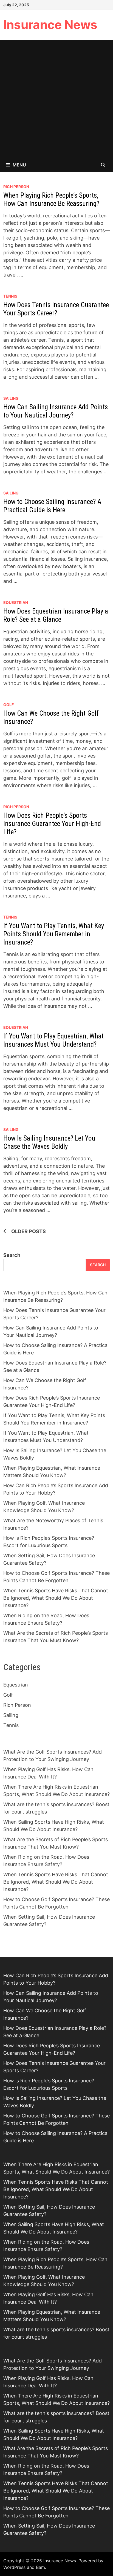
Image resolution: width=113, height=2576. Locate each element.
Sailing (11, 398)
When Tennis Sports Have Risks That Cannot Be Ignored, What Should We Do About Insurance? (56, 1598)
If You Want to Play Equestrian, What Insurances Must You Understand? (53, 1040)
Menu (19, 165)
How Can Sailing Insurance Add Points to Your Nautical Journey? (56, 411)
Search (12, 1255)
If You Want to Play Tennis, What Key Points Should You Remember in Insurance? (54, 934)
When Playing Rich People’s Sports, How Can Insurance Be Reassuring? (51, 199)
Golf (9, 705)
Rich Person (16, 187)
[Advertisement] (56, 99)
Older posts (29, 1231)
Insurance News (50, 25)
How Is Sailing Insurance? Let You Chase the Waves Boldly (49, 1142)
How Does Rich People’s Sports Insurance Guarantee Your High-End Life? (52, 824)
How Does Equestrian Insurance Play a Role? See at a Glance (56, 615)
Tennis (10, 296)
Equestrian (16, 602)
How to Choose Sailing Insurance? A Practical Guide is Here (52, 506)
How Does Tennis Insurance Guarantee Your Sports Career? (56, 309)
